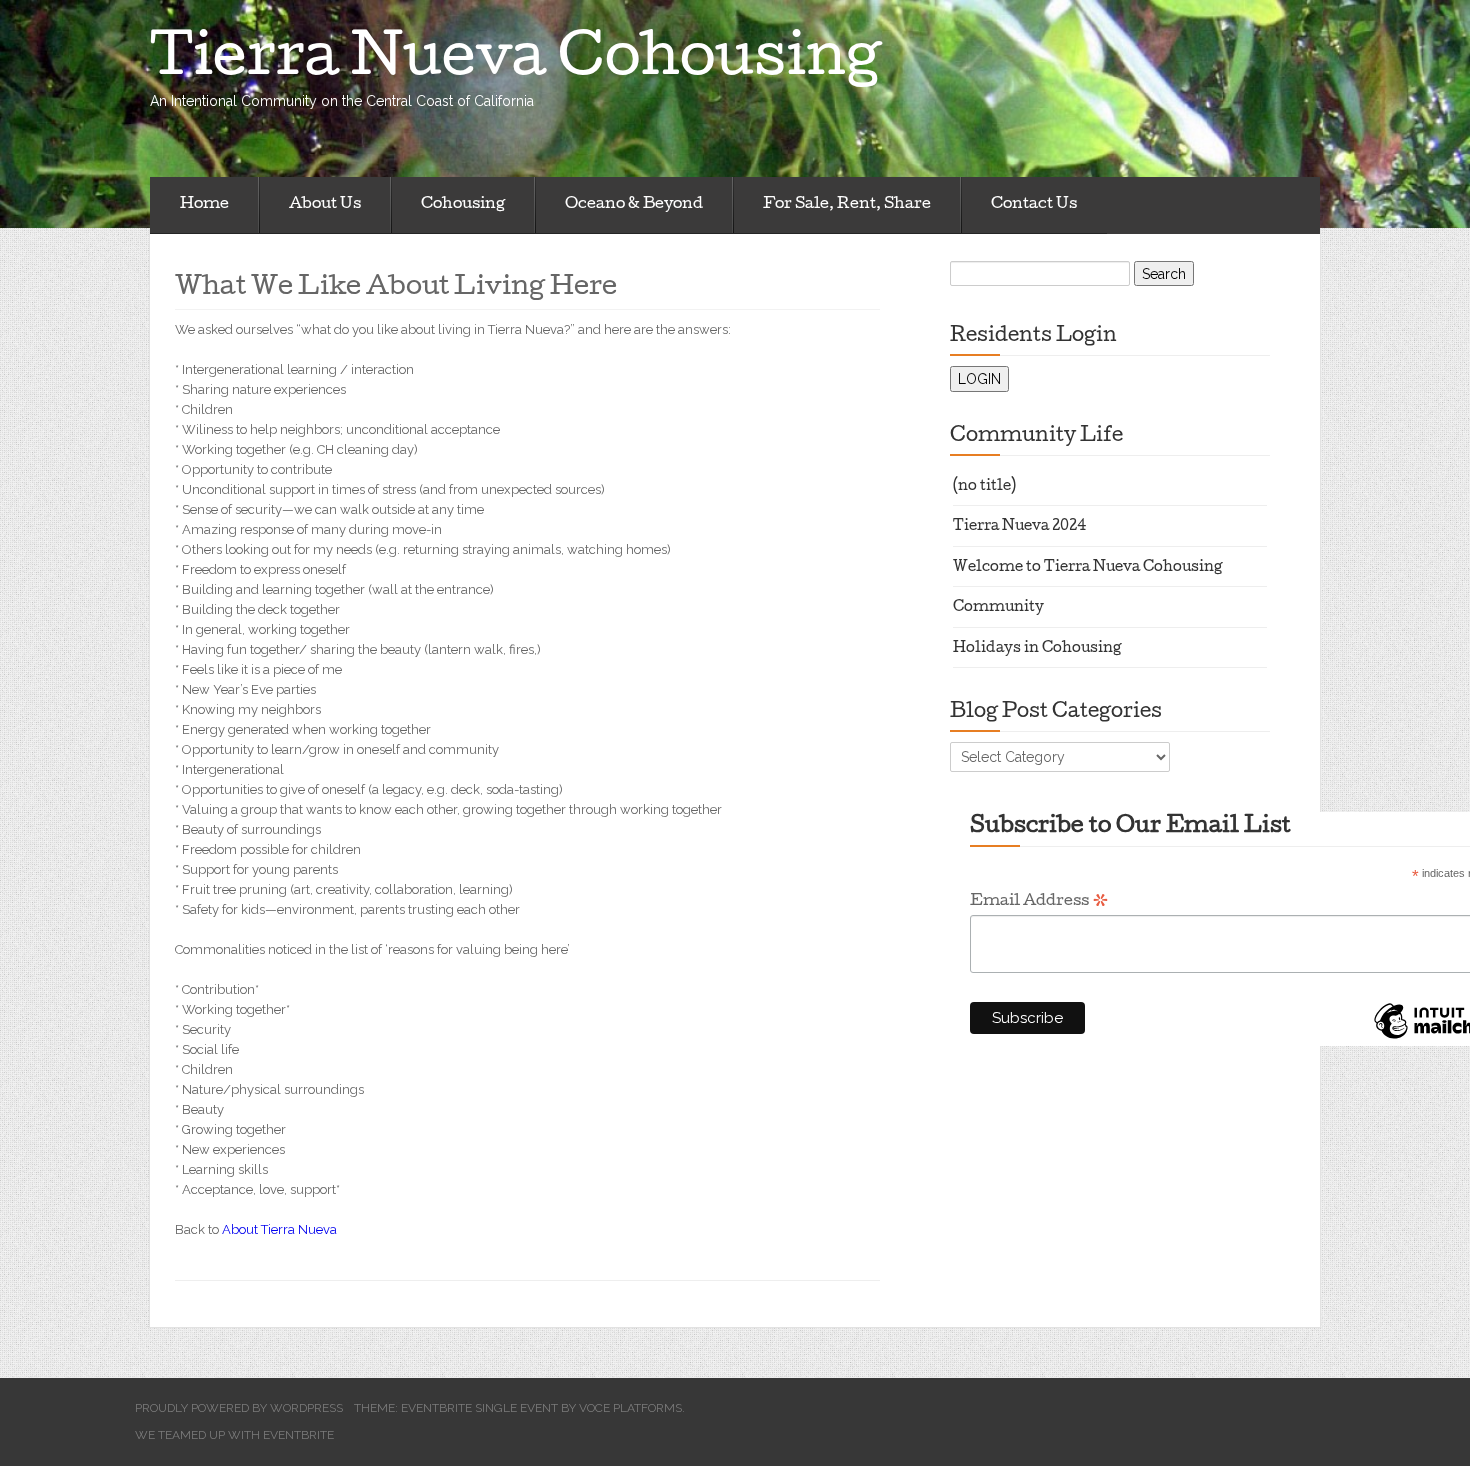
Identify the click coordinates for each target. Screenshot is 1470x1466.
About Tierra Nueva (279, 1229)
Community (998, 608)
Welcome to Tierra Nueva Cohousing (1088, 568)
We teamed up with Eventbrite (234, 1435)
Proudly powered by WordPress (239, 1408)
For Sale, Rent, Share (847, 205)
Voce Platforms (630, 1408)
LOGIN (979, 379)
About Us (325, 205)
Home (204, 205)
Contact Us (1034, 205)
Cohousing (463, 205)
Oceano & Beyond (634, 205)
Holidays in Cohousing (1037, 649)
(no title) (984, 487)
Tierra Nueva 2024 (1019, 527)
